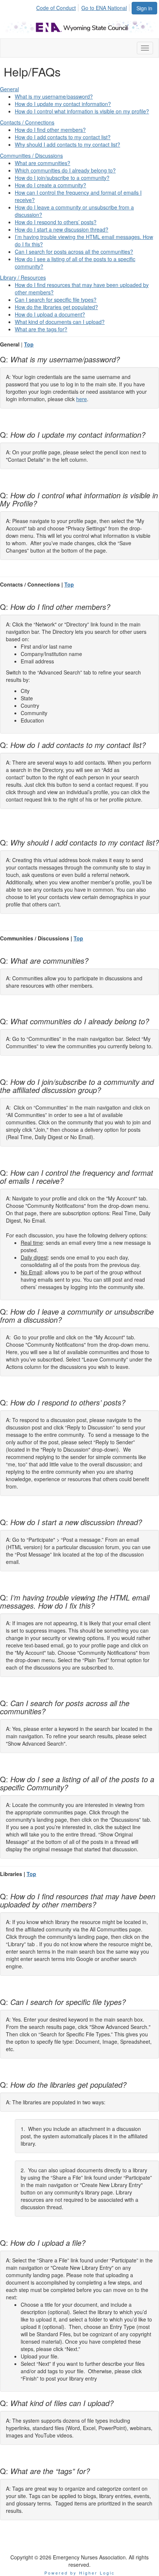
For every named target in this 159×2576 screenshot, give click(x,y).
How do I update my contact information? (63, 104)
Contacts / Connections (27, 122)
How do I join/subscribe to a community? (62, 178)
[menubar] (84, 7)
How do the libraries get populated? (56, 307)
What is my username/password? (54, 96)
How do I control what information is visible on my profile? (82, 111)
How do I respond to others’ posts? (56, 222)
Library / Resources (23, 277)
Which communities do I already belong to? (65, 170)
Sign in (144, 8)
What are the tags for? (41, 329)
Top (29, 344)
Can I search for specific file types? (56, 300)
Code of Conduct (56, 8)
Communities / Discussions (31, 156)
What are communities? (43, 163)
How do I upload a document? (50, 314)
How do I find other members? (50, 130)
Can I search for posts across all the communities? (74, 252)
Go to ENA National (104, 8)
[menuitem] (58, 7)
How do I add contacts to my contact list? (63, 137)
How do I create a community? (50, 185)
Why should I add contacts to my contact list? (67, 144)
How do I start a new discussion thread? (62, 229)
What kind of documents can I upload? (60, 322)
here (82, 399)
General (9, 89)
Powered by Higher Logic (80, 2573)
